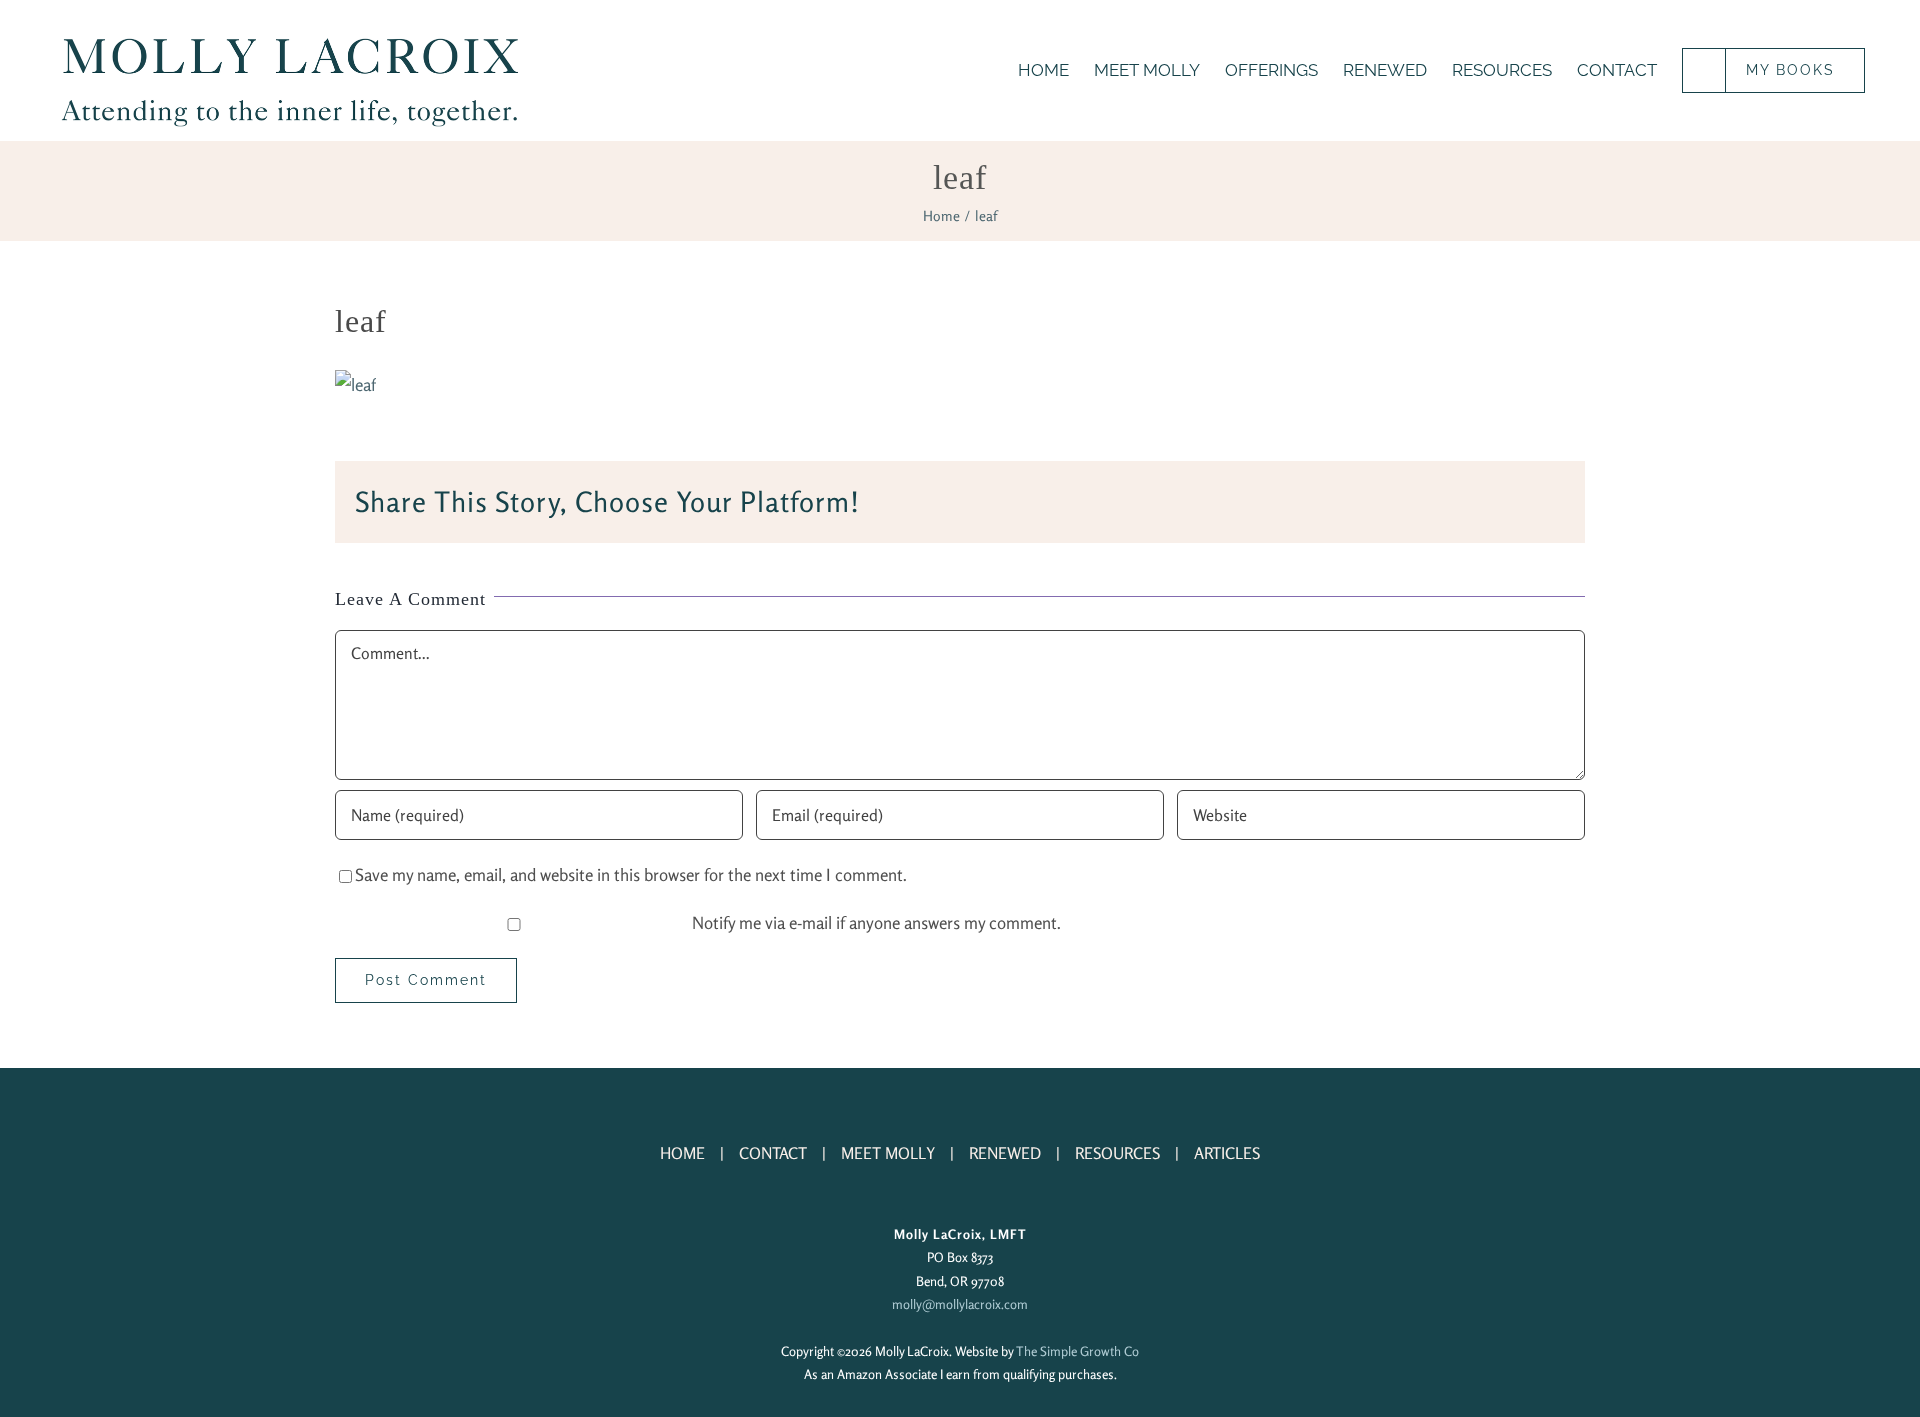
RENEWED (1005, 1153)
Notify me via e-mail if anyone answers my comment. (876, 922)
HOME (682, 1153)
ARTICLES (1227, 1153)
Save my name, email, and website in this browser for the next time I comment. (631, 874)
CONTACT (773, 1153)
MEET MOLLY (888, 1153)
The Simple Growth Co (1077, 1351)
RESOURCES (1117, 1153)
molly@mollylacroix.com (960, 1304)
